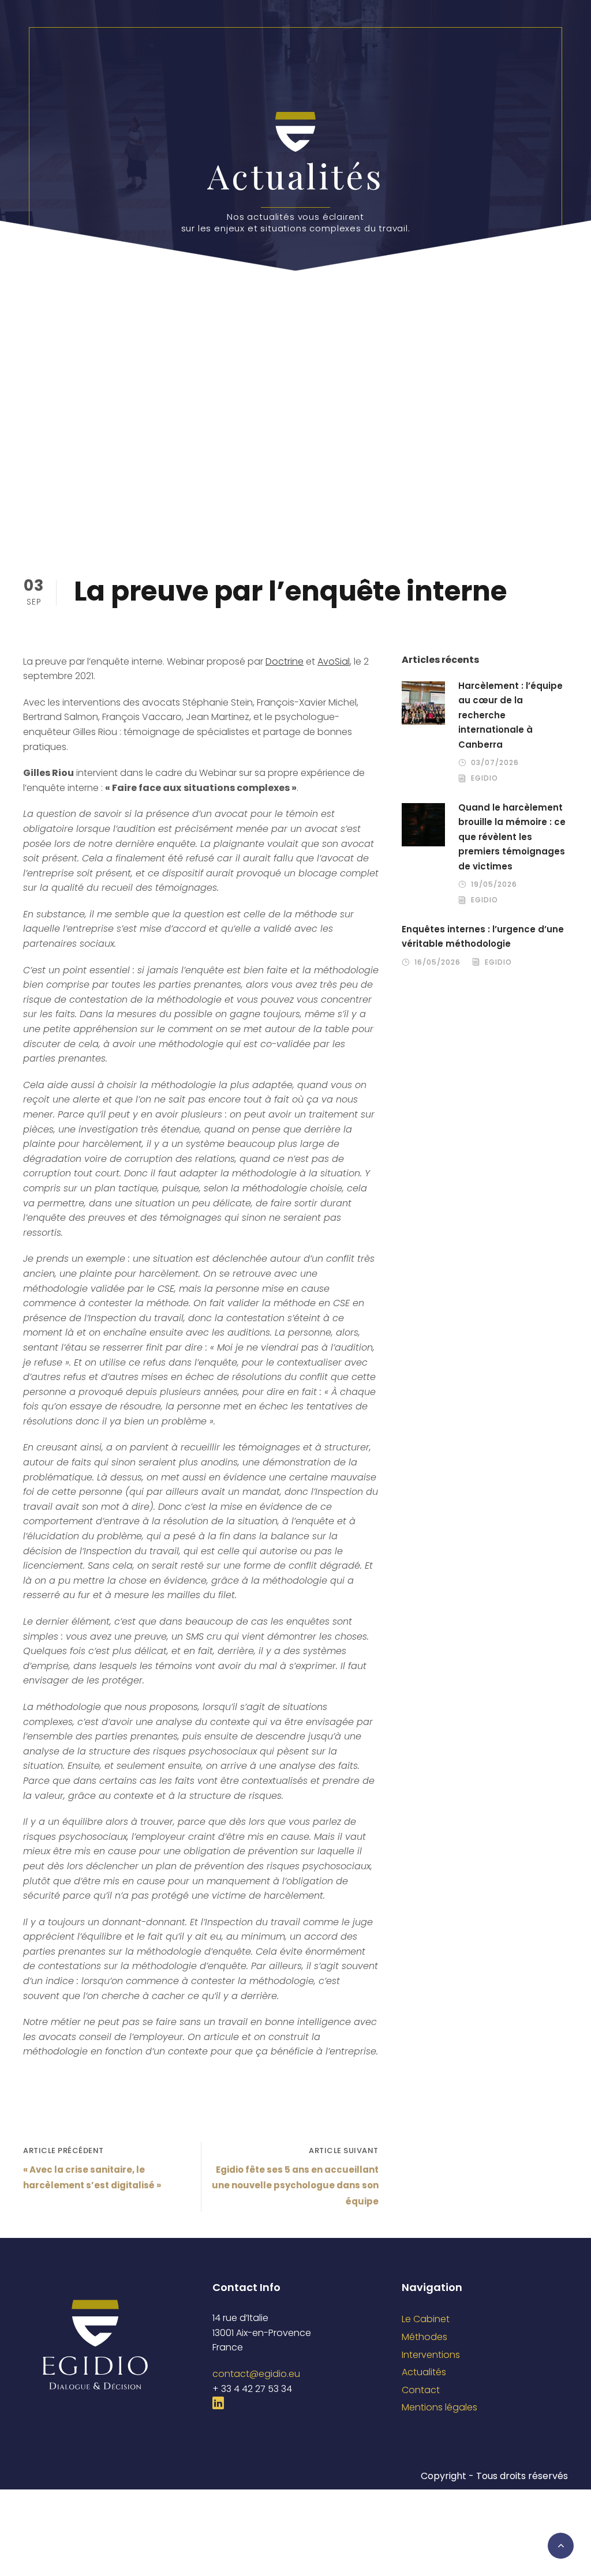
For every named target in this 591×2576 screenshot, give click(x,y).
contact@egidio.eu (256, 2374)
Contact (421, 2390)
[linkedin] (218, 2403)
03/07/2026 (495, 762)
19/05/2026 (494, 884)
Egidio (485, 778)
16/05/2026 (437, 962)
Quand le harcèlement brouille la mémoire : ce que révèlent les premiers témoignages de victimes (512, 837)
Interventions (431, 2355)
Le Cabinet (426, 2319)
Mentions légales (439, 2407)
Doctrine (285, 661)
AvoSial (334, 661)
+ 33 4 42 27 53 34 (252, 2389)
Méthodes (424, 2337)
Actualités (424, 2372)
